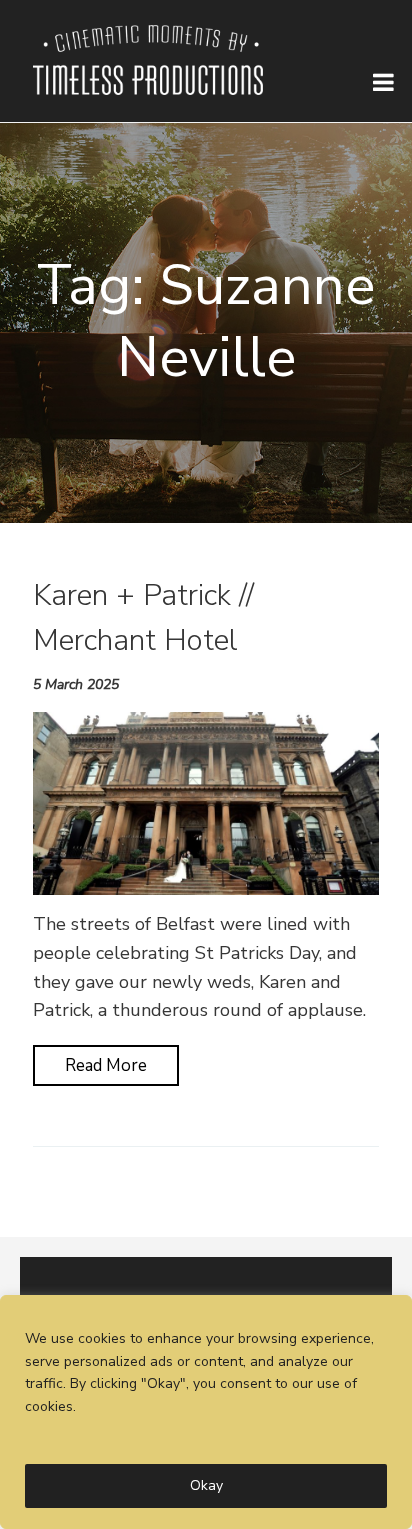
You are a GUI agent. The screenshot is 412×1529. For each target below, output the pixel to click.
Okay (206, 1485)
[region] (206, 1412)
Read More (106, 1065)
